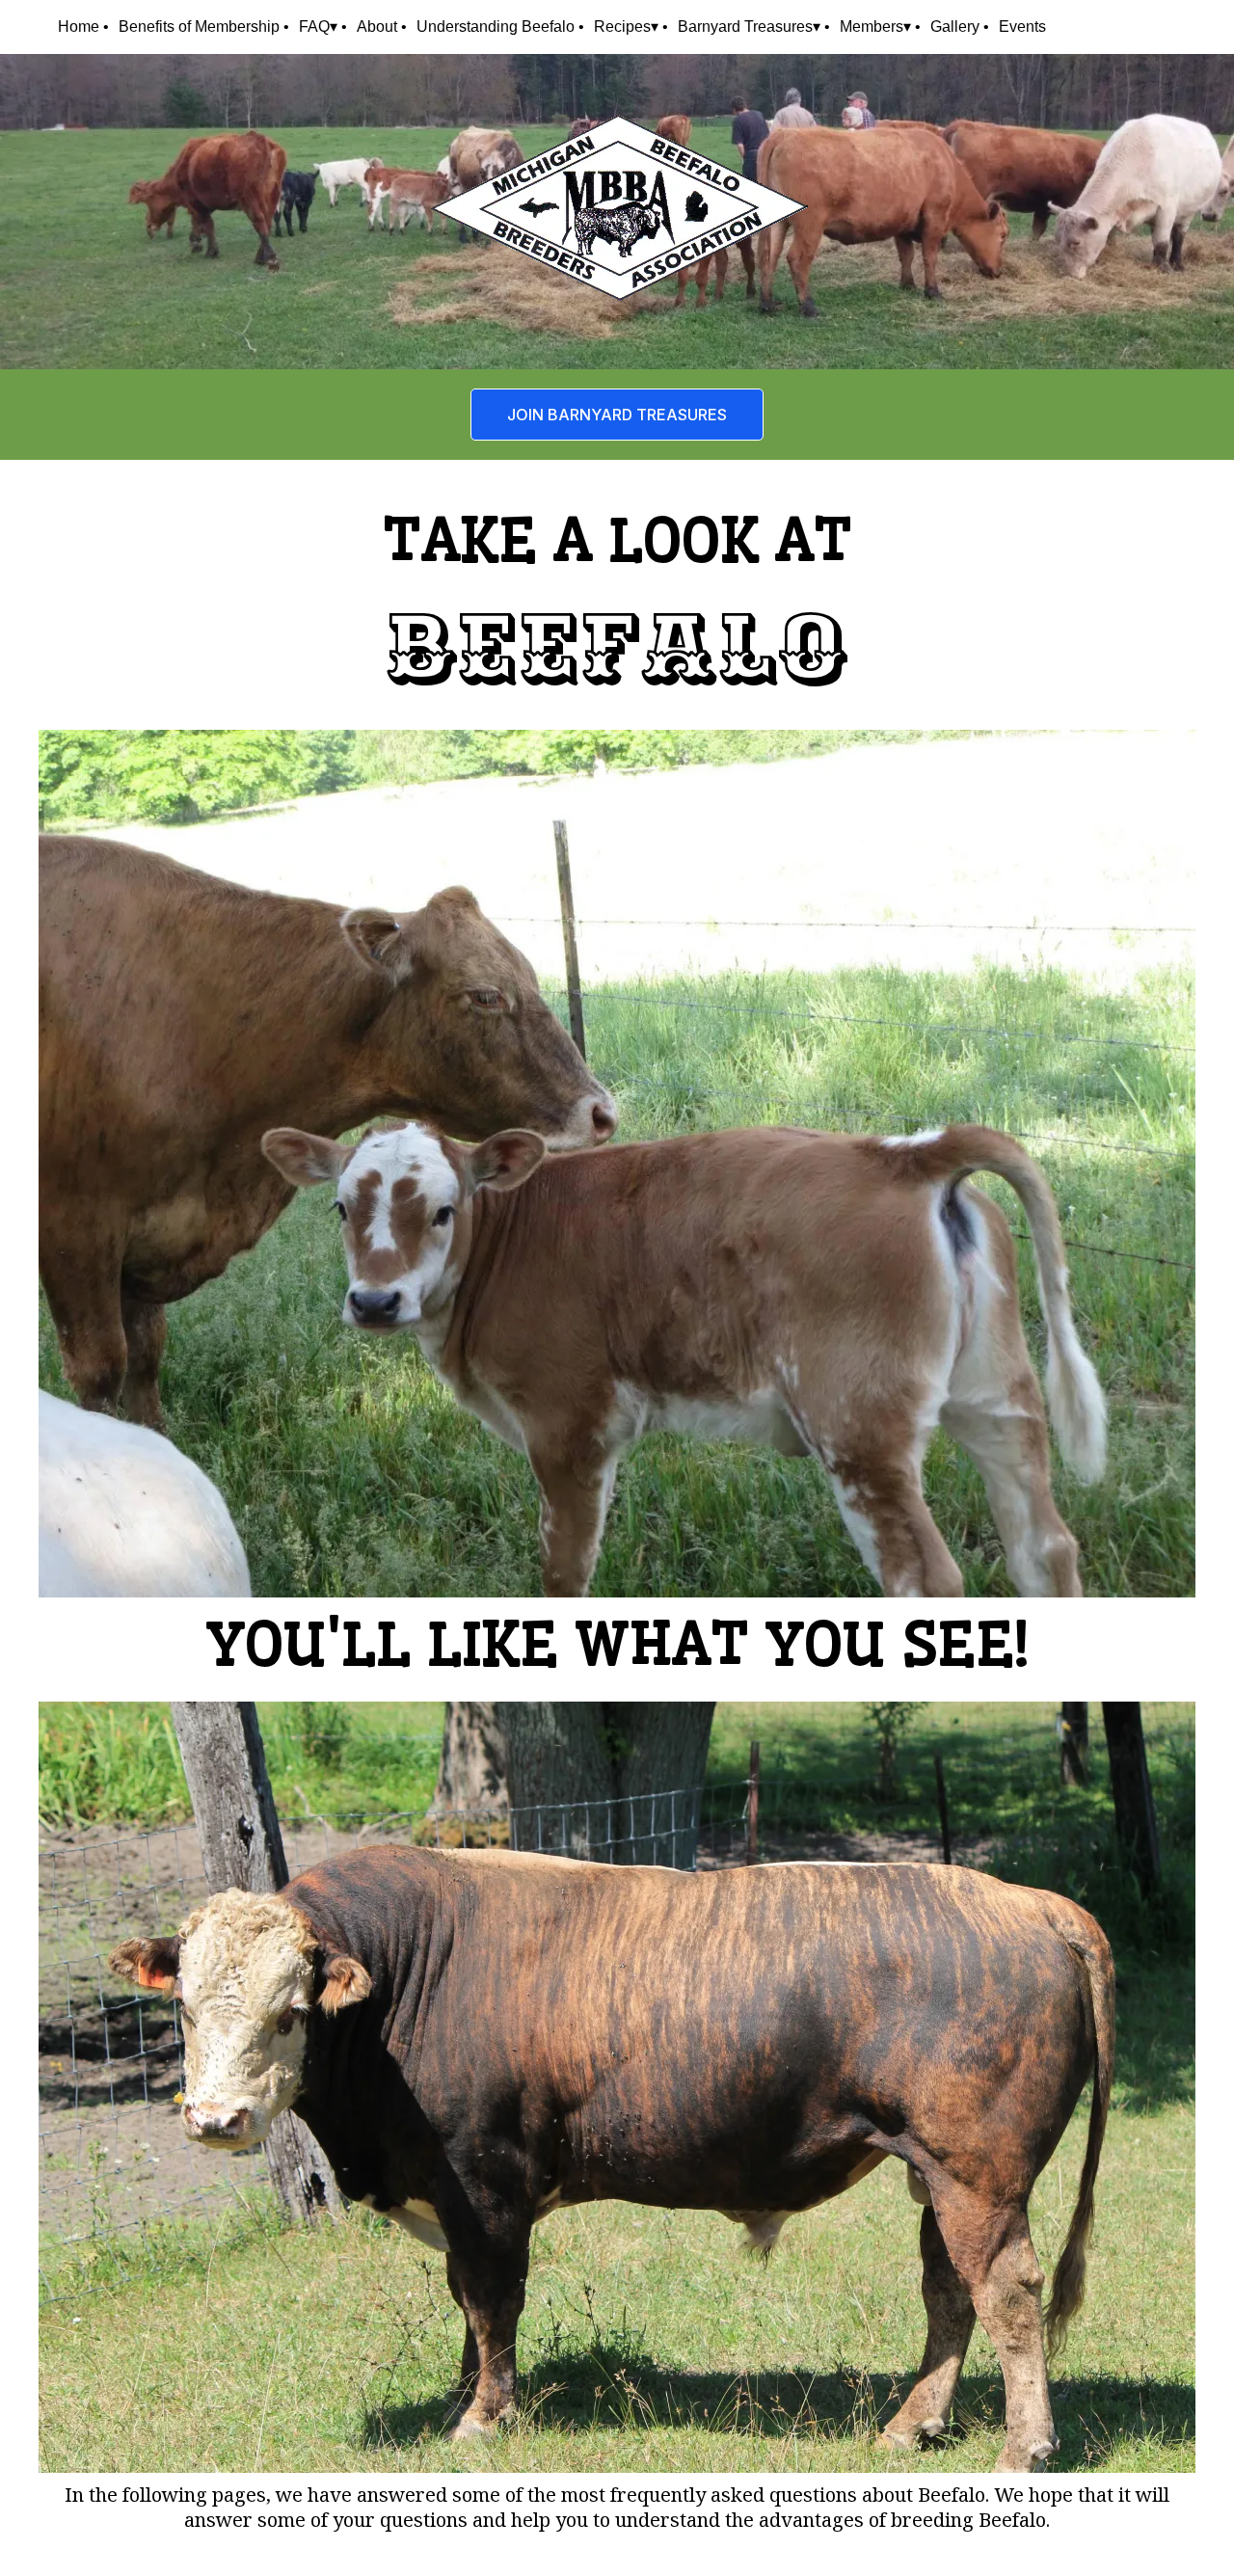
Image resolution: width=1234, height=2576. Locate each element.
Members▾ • (880, 27)
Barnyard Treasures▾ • (754, 27)
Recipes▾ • (631, 27)
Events (1022, 27)
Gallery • (960, 27)
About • (382, 27)
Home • (83, 27)
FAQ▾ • (323, 27)
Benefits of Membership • (204, 27)
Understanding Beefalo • (500, 27)
